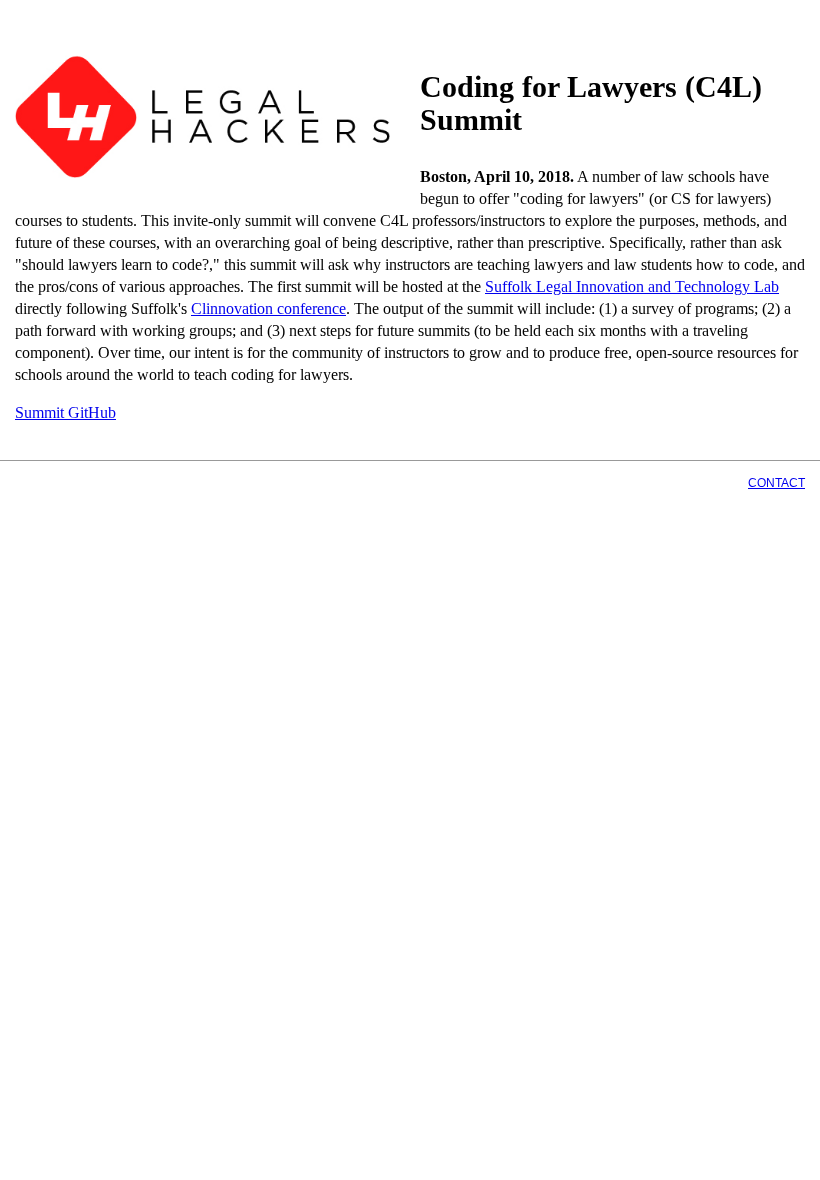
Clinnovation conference (268, 308)
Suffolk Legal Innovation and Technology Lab (632, 286)
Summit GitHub (65, 412)
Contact (776, 483)
